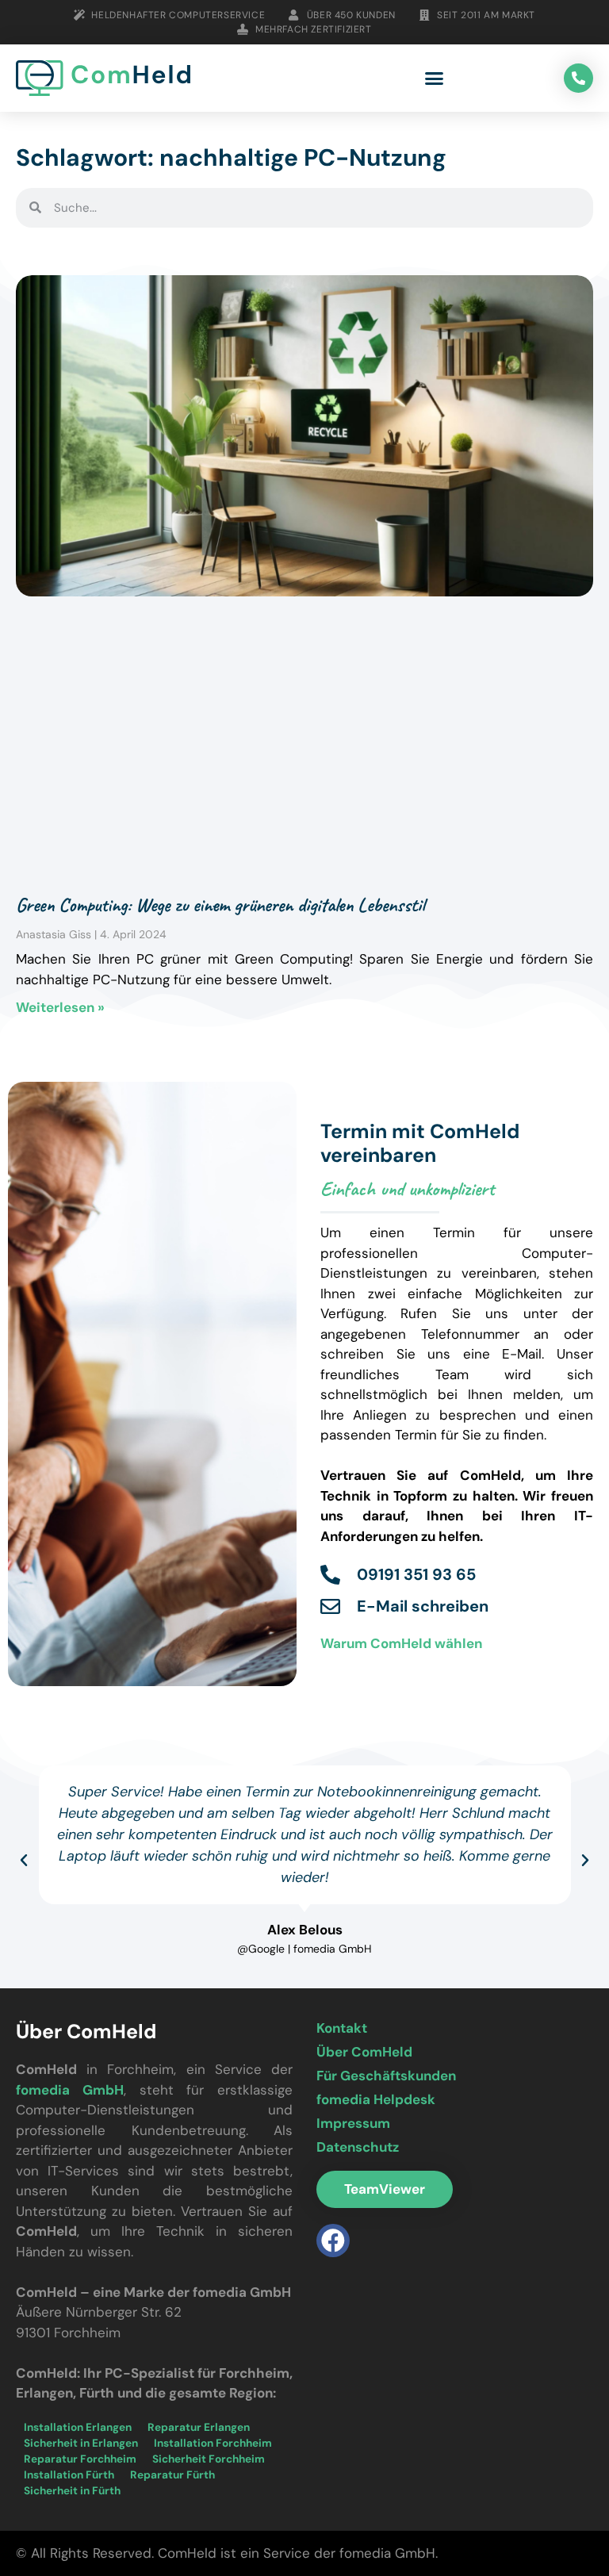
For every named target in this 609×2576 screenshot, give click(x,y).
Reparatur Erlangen (199, 2427)
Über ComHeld (364, 2052)
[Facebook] (333, 2241)
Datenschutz (358, 2147)
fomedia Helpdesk (376, 2099)
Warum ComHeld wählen (401, 1643)
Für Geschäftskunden (386, 2076)
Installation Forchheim (213, 2443)
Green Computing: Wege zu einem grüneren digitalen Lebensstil (220, 905)
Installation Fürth (69, 2475)
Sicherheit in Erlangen (81, 2443)
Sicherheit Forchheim (209, 2459)
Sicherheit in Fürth (72, 2491)
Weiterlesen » (60, 1007)
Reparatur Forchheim (80, 2459)
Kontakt (342, 2028)
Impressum (353, 2123)
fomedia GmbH (70, 2090)
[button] (435, 79)
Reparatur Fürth (172, 2475)
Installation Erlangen (78, 2427)
